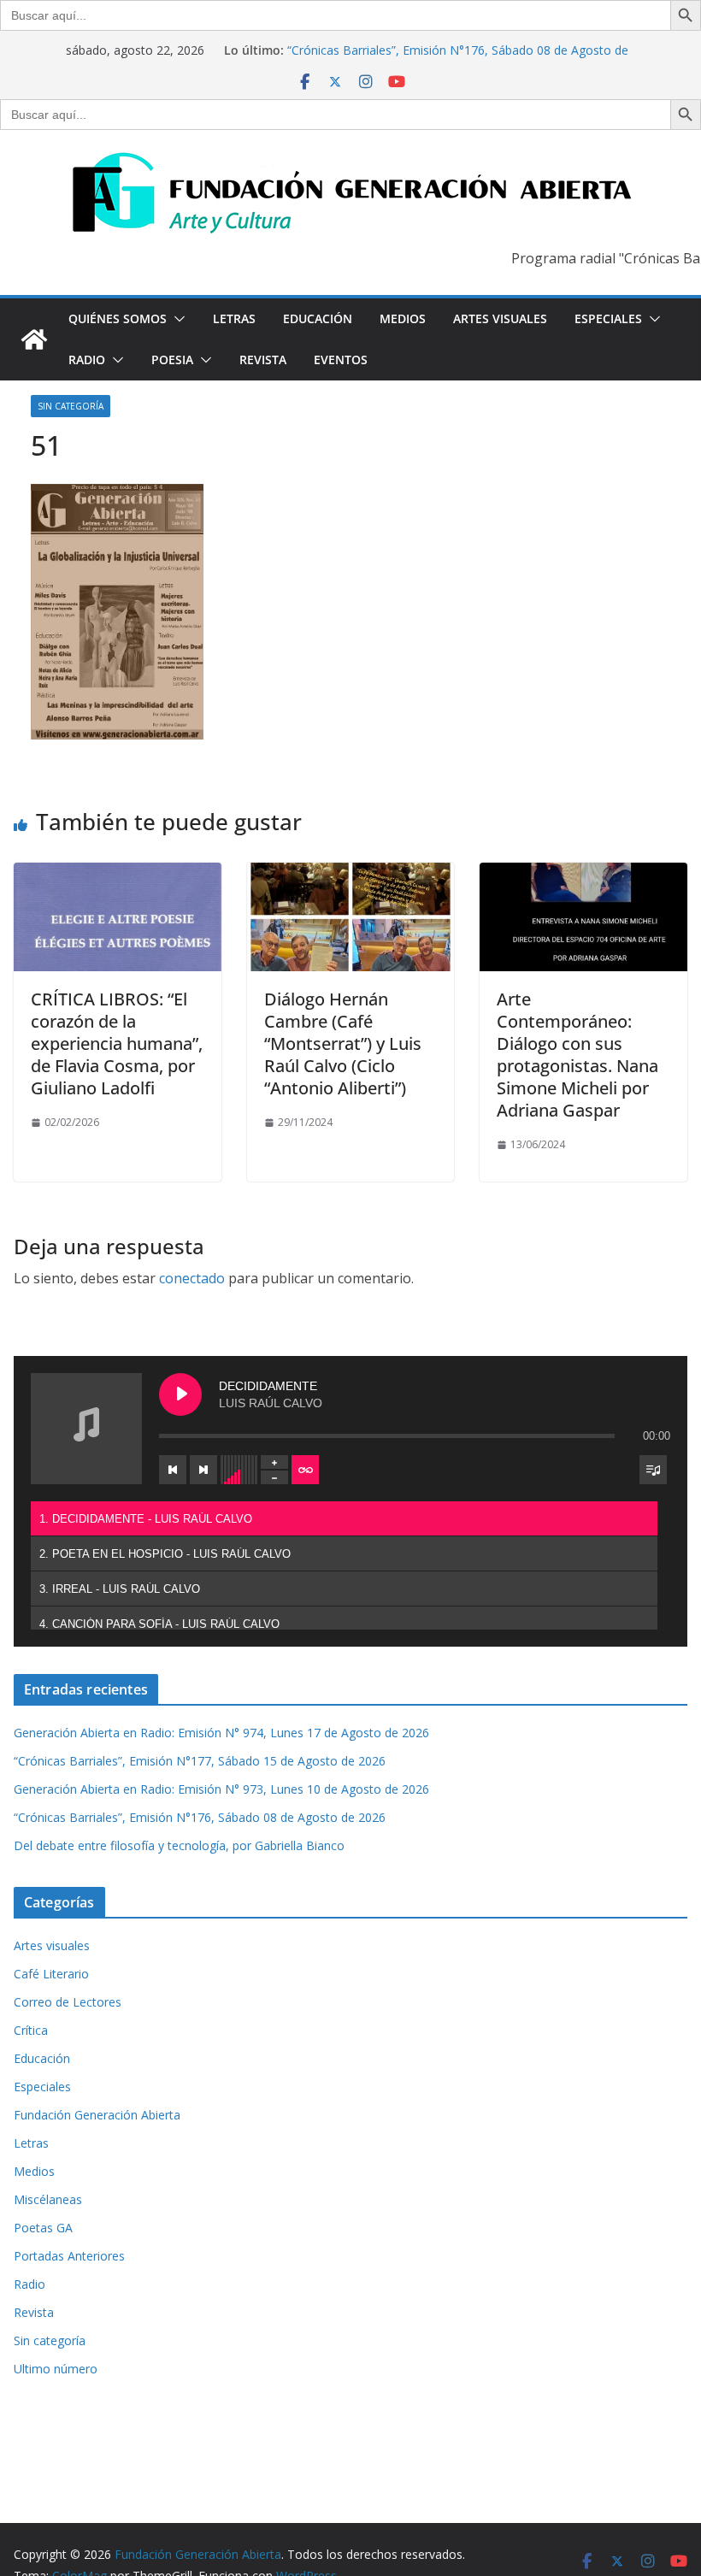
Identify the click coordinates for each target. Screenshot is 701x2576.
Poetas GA (43, 2228)
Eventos (341, 360)
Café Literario (51, 1974)
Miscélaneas (48, 2199)
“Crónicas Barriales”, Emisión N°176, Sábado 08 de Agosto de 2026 (200, 1817)
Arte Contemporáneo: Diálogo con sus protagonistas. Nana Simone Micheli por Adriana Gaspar (577, 1055)
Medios (403, 318)
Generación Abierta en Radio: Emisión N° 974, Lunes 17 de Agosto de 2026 (221, 1733)
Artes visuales (500, 318)
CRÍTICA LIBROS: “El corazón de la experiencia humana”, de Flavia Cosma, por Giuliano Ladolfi (117, 1043)
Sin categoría (71, 406)
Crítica (31, 2030)
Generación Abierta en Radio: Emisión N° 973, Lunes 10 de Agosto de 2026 (221, 1789)
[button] (176, 319)
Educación (318, 318)
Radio (87, 360)
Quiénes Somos (118, 318)
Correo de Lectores (68, 2002)
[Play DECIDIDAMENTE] (180, 1394)
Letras (234, 318)
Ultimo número (56, 2369)
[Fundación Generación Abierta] (34, 339)
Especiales (608, 318)
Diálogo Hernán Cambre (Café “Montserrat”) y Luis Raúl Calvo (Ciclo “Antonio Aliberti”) (343, 1043)
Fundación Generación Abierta (97, 2115)
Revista (263, 360)
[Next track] (203, 1470)
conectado (192, 1278)
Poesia (172, 360)
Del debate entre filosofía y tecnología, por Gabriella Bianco (179, 1845)
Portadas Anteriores (69, 2256)
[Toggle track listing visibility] (653, 1470)
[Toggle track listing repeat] (305, 1470)
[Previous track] (173, 1470)
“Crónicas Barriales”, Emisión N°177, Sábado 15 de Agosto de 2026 (200, 1761)
